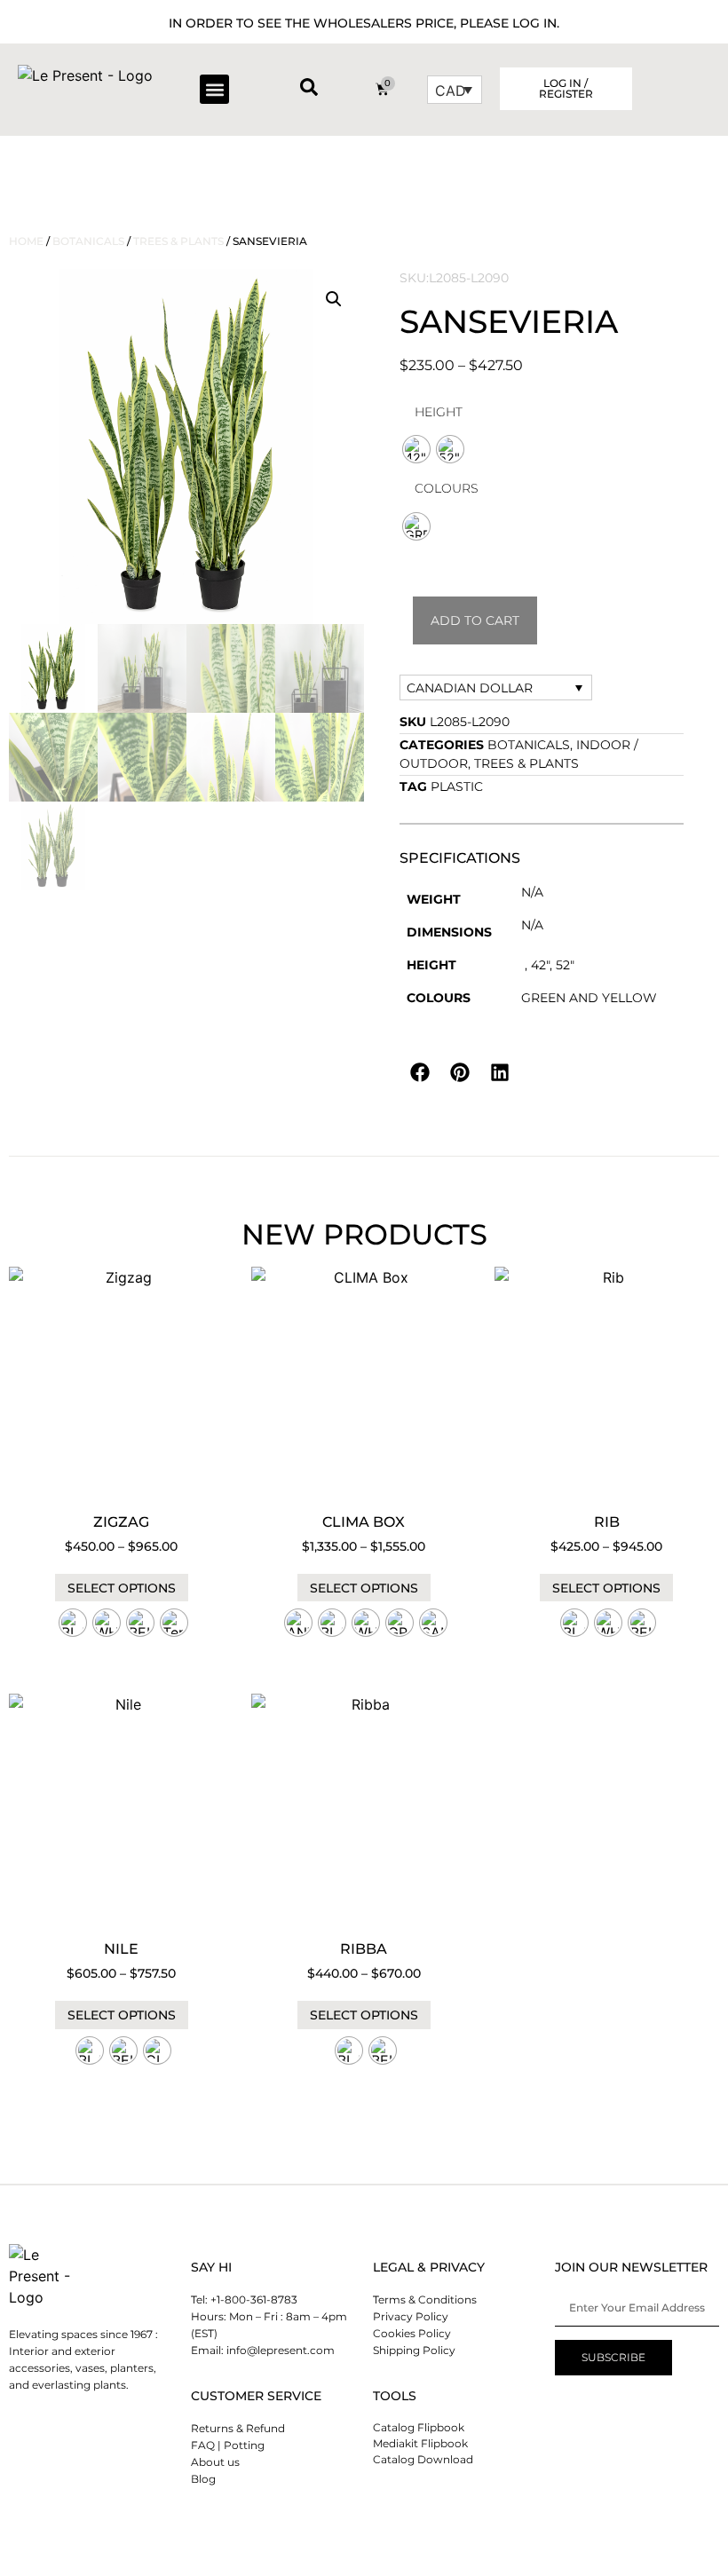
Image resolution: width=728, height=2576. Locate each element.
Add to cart (475, 620)
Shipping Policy (414, 2350)
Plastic (457, 786)
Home (26, 241)
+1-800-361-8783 (254, 2299)
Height (439, 412)
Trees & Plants (178, 241)
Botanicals (88, 241)
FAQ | (206, 2445)
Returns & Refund (238, 2428)
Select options (122, 1588)
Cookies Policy (412, 2333)
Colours (447, 488)
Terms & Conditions (425, 2299)
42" (540, 965)
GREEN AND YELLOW (589, 998)
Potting (244, 2445)
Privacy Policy (411, 2316)
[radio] (416, 449)
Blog (203, 2479)
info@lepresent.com (281, 2350)
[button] (214, 89)
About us (215, 2462)
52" (565, 965)
